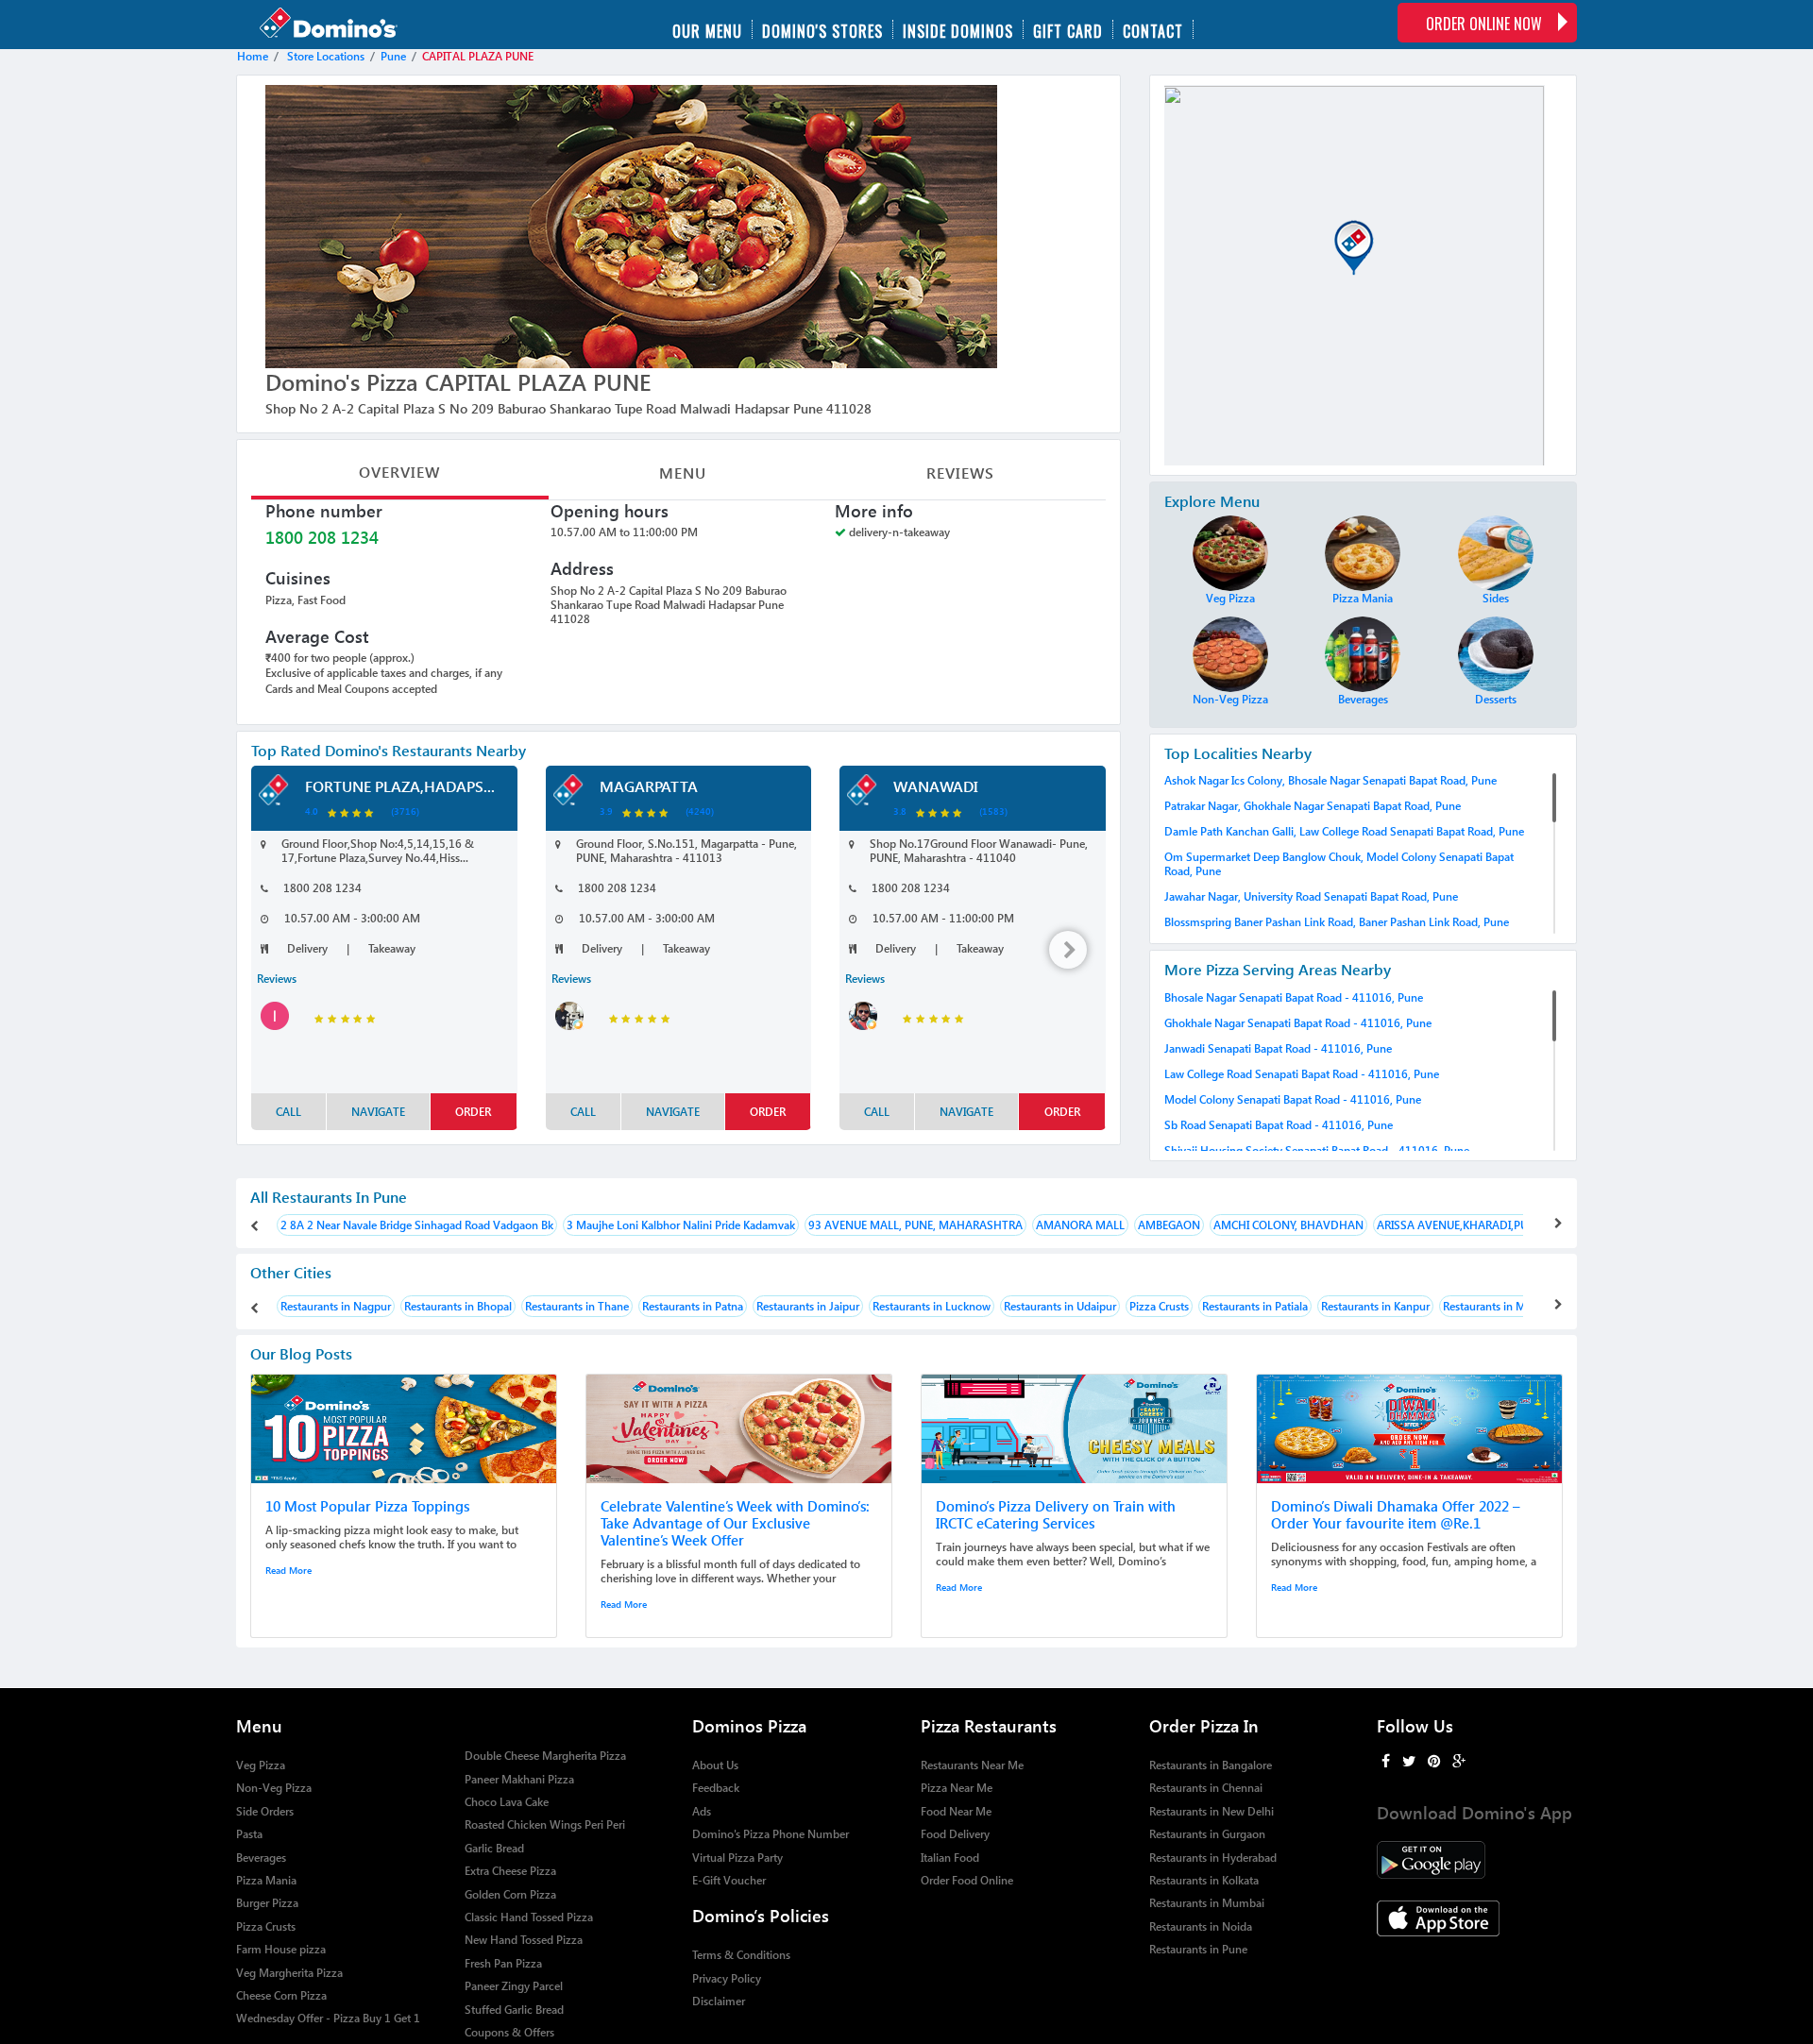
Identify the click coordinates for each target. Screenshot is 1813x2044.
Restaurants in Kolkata (1204, 1880)
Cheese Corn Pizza (281, 1995)
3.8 (900, 811)
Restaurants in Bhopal (458, 1306)
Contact (1153, 29)
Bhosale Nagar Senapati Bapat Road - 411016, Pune (1294, 997)
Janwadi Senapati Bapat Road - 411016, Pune (1278, 1048)
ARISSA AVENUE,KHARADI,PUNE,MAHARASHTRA (1503, 1225)
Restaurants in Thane (577, 1306)
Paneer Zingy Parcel (514, 1986)
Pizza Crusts (1159, 1306)
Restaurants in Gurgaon (1207, 1834)
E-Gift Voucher (729, 1880)
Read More (288, 1570)
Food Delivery (955, 1834)
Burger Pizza (267, 1903)
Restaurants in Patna (693, 1306)
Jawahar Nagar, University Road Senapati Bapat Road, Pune (1311, 896)
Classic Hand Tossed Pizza (529, 1917)
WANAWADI (936, 786)
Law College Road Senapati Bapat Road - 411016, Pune (1302, 1074)
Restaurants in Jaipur (808, 1306)
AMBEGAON (1169, 1225)
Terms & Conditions (741, 1955)
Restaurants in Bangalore (1211, 1765)
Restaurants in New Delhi (1211, 1811)
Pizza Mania (266, 1880)
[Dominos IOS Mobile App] (1477, 1918)
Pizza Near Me (957, 1788)
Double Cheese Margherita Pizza (545, 1756)
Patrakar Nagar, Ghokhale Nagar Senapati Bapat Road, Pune (1313, 806)
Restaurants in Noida (1201, 1926)
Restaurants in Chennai (1206, 1788)
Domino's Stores (822, 29)
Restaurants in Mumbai (1207, 1903)
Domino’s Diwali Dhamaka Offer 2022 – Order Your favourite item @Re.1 (1396, 1514)
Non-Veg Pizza (274, 1788)
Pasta (249, 1834)
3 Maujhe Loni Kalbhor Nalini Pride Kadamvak (681, 1225)
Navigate (378, 1112)
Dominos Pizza (749, 1725)
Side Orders (265, 1811)
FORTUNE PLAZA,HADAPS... (400, 786)
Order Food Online (967, 1880)
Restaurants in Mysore (1498, 1306)
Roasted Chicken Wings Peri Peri (545, 1824)
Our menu (707, 29)
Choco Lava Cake (507, 1802)
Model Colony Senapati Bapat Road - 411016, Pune (1293, 1099)
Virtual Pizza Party (737, 1858)
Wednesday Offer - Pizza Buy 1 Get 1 (328, 2018)
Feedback (716, 1788)
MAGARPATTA (649, 786)
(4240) (700, 811)
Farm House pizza (281, 1949)
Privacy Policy (727, 1978)
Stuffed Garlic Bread (514, 2010)
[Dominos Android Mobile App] (1477, 1860)
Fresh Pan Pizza (503, 1963)
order (473, 1112)
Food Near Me (956, 1811)
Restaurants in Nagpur (336, 1306)
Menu (683, 473)
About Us (715, 1765)
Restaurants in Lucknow (932, 1306)
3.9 (606, 811)
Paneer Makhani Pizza (519, 1779)
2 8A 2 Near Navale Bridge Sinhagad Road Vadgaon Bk (417, 1225)
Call (288, 1112)
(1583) (993, 811)
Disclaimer (719, 2001)
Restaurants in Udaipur (1060, 1306)
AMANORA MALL (1080, 1225)
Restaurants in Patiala (1255, 1306)
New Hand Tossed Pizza (524, 1940)
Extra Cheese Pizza (510, 1871)
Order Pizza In (1204, 1725)
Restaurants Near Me (972, 1765)
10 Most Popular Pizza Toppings (367, 1506)
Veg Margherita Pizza (289, 1973)
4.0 (312, 811)
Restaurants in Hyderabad (1213, 1858)
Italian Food (950, 1858)
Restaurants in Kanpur (1375, 1306)
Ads (702, 1811)
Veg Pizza (261, 1765)
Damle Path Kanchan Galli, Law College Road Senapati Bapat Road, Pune (1344, 831)
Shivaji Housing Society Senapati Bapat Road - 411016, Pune (1317, 1150)
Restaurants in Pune (1198, 1949)
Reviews (960, 473)
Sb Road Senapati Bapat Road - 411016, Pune (1279, 1125)
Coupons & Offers (509, 2032)
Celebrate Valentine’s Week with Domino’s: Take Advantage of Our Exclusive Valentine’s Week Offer (735, 1523)
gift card (1068, 29)
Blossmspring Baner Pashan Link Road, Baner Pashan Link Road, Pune (1337, 922)
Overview (399, 472)
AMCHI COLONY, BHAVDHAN (1288, 1225)
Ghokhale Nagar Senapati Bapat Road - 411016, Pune (1298, 1023)
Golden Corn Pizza (510, 1894)
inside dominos (958, 29)
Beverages (261, 1858)
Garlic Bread (494, 1848)
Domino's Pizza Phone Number (771, 1834)
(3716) (405, 811)
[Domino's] (348, 25)
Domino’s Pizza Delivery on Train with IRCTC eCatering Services (1056, 1514)
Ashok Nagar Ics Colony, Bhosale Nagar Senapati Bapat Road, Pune (1330, 780)
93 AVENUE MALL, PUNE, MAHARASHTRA (915, 1225)
